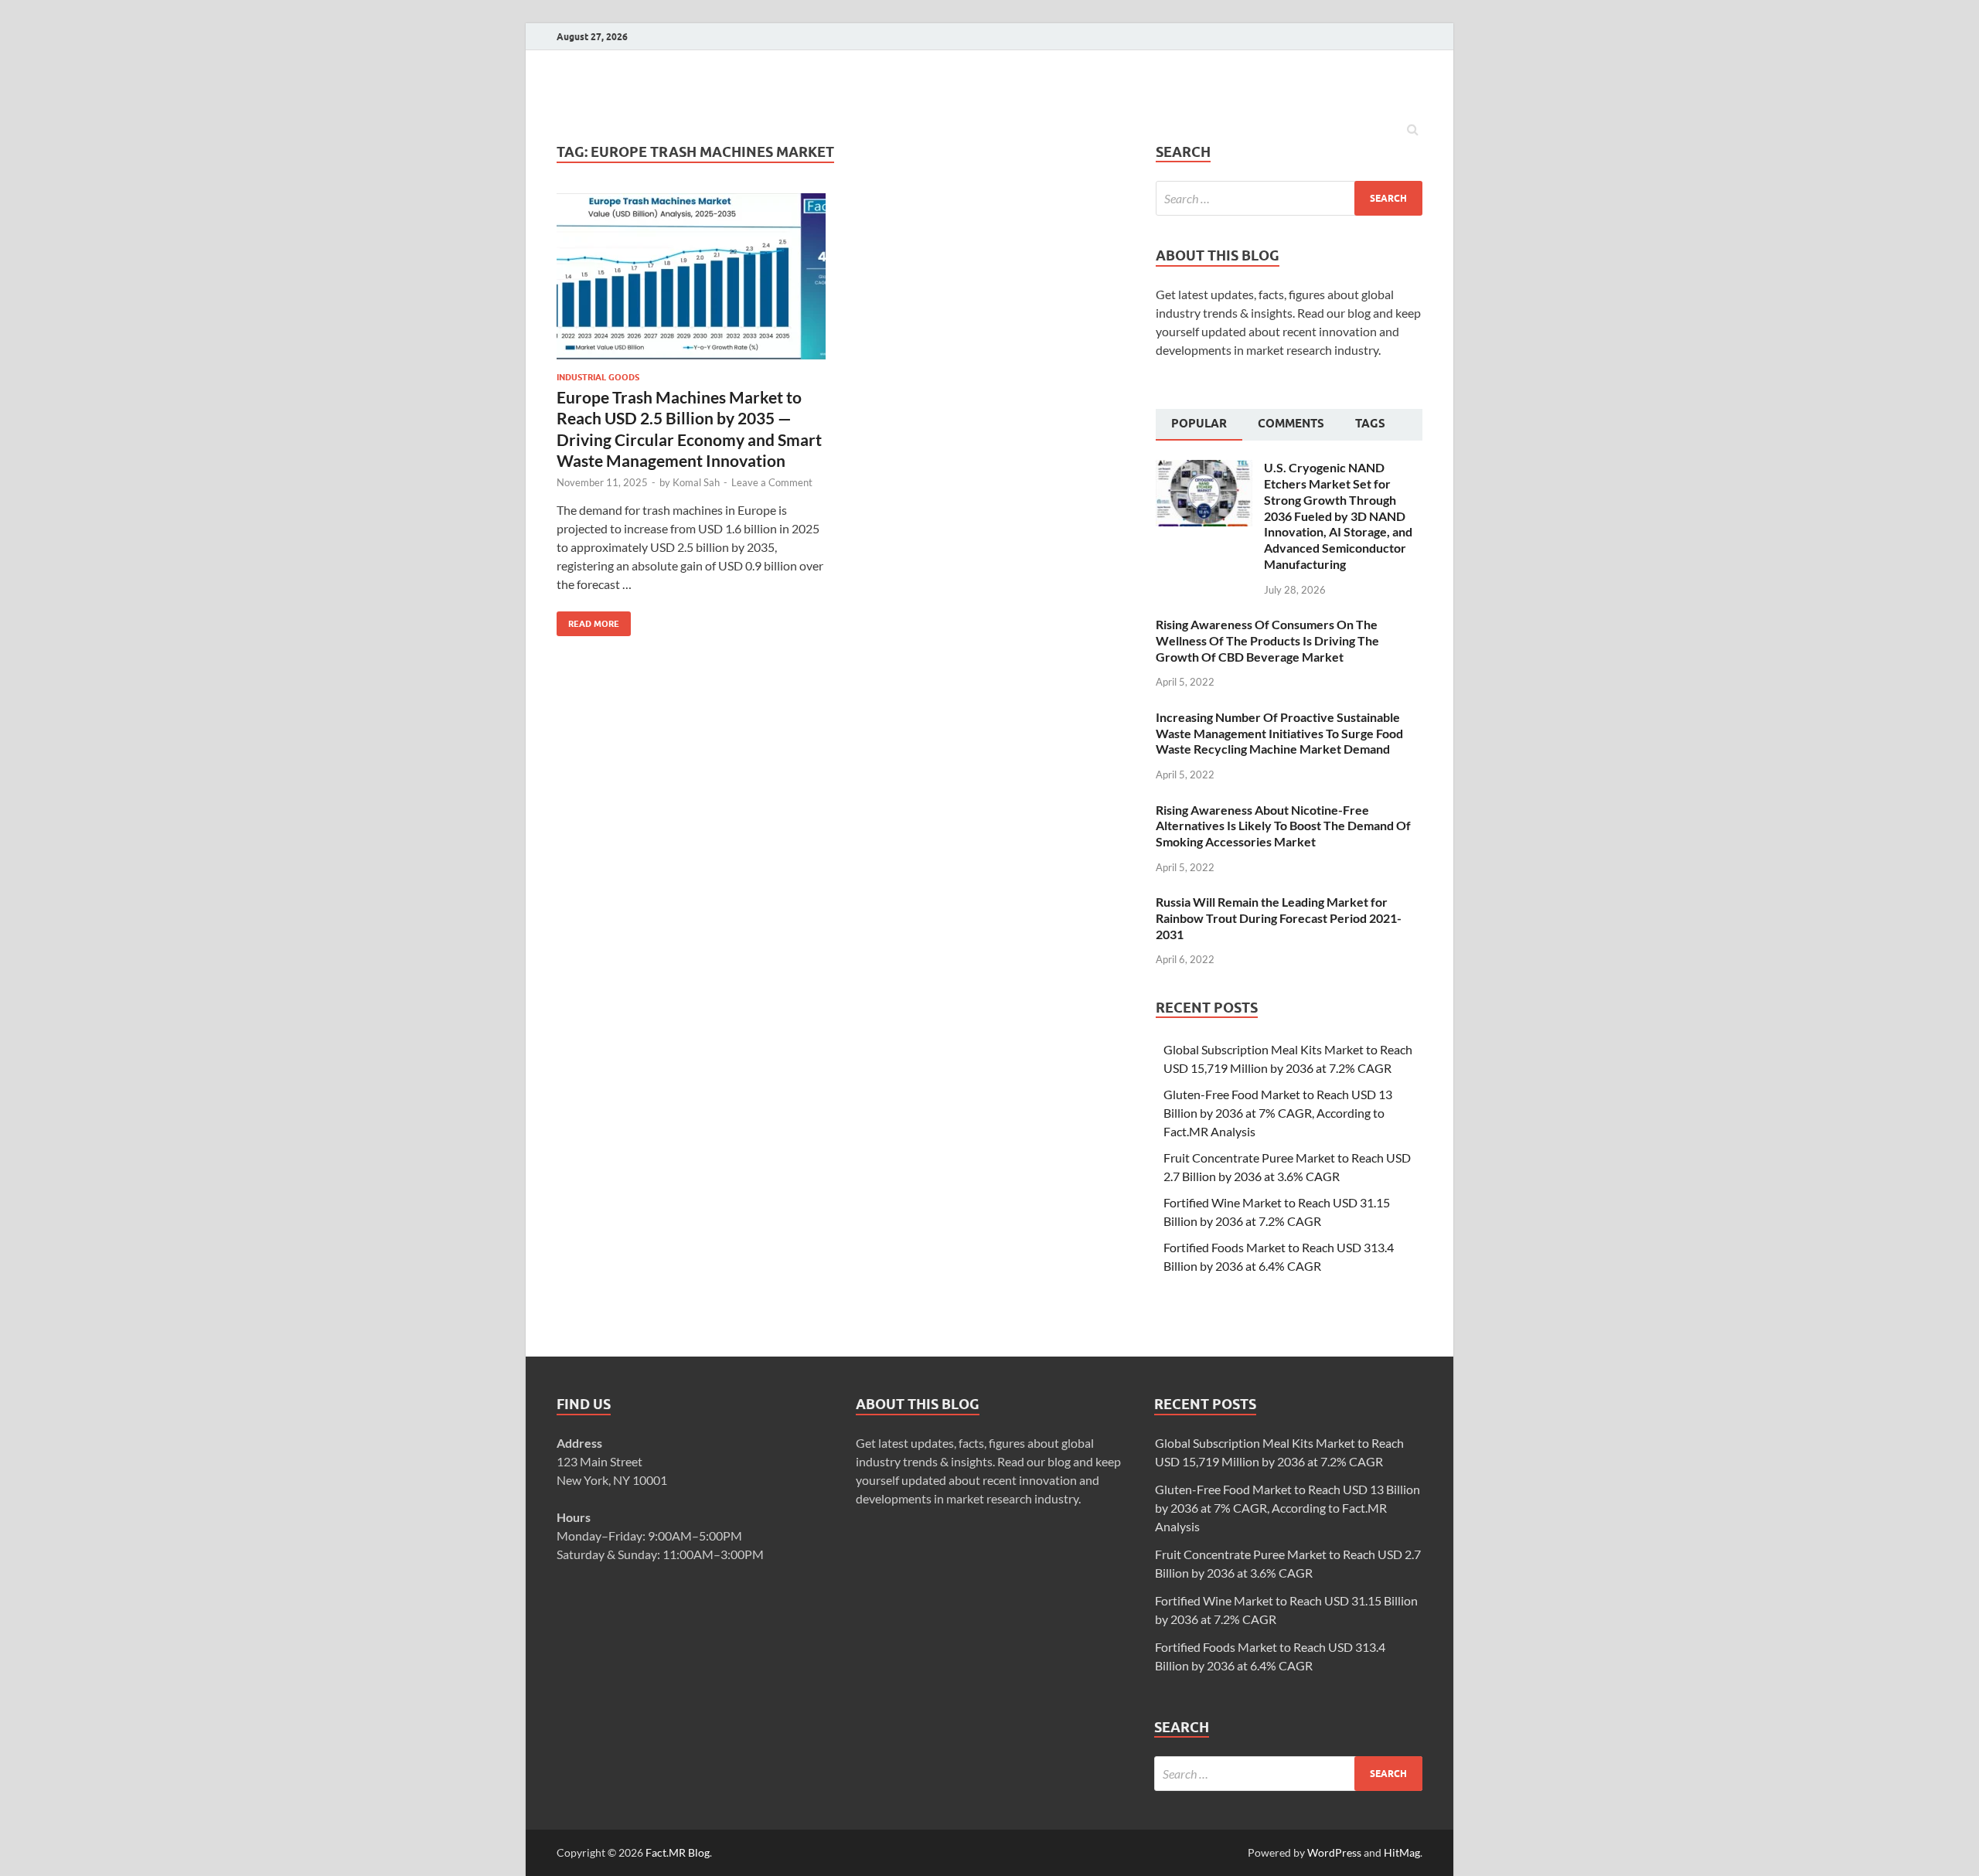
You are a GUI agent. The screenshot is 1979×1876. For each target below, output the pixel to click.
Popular (1199, 424)
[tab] (1199, 425)
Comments (1291, 424)
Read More (588, 620)
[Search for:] (1289, 198)
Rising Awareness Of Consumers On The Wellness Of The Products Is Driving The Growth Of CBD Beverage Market (1267, 640)
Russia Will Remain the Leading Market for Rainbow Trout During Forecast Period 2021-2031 (1279, 918)
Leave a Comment (772, 482)
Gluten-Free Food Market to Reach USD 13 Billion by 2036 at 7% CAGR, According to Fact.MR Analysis (1278, 1113)
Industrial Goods (598, 377)
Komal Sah (696, 482)
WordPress (1334, 1852)
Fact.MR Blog (678, 1852)
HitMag (1402, 1852)
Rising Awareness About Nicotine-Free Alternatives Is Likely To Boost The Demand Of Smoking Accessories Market (1283, 826)
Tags (1370, 424)
